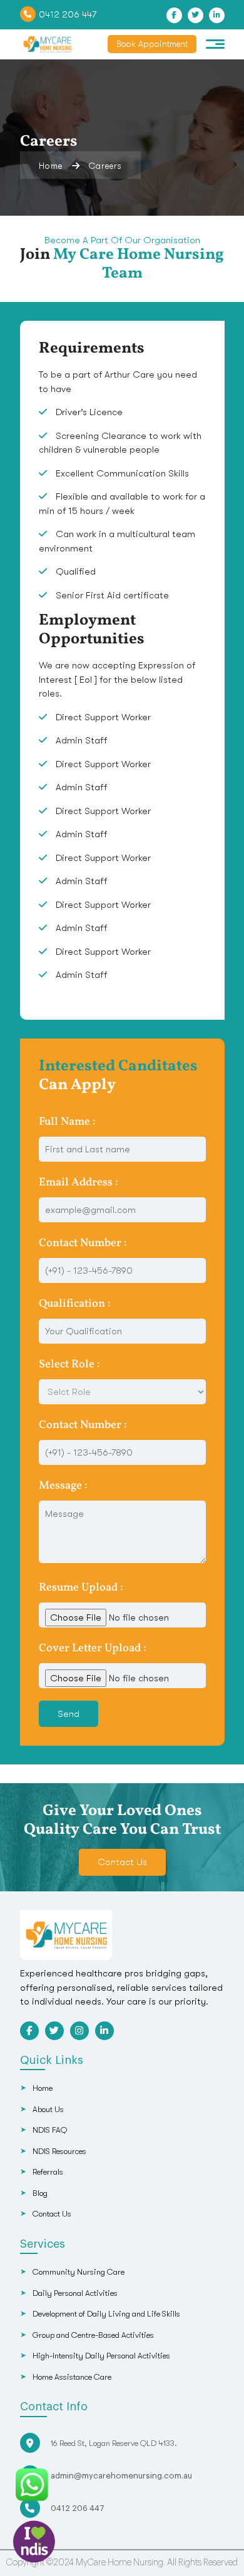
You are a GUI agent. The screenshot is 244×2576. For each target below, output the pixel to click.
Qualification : (75, 1304)
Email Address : (79, 1183)
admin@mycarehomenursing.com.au (121, 2476)
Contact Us (122, 1862)
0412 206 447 (68, 14)
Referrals (48, 2172)
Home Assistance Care (72, 2377)
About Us (48, 2109)
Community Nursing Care (79, 2272)
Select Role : (69, 1365)
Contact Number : (83, 1243)
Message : (63, 1486)
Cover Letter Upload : (93, 1648)
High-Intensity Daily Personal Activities (101, 2356)
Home (51, 166)
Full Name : (67, 1122)
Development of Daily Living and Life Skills (106, 2314)
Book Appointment (152, 44)
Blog (40, 2193)
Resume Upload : (81, 1588)
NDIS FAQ (50, 2130)
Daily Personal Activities (75, 2293)
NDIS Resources (59, 2151)
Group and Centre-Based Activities (93, 2335)
